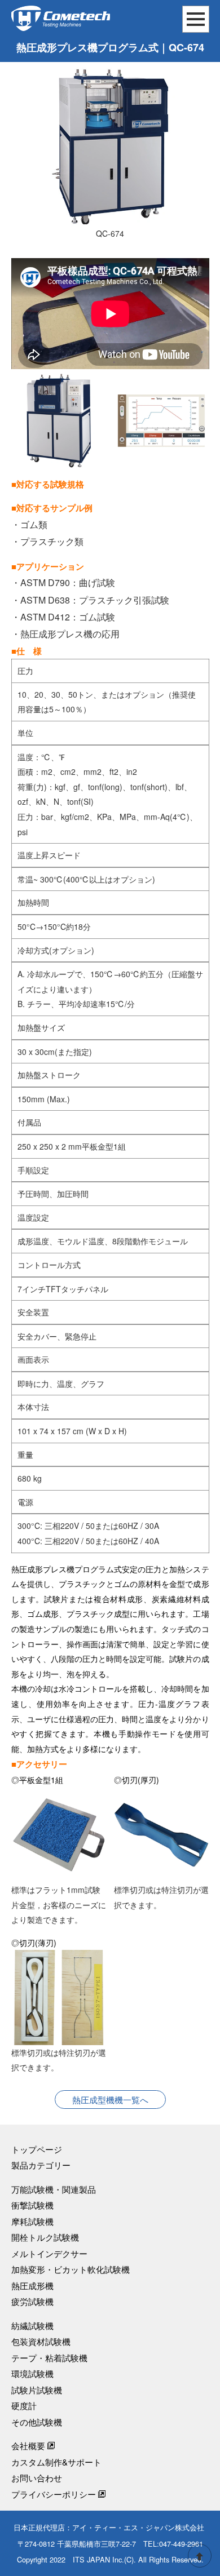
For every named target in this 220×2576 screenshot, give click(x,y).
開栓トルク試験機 (45, 2237)
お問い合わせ (37, 2478)
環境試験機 (32, 2373)
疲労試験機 (32, 2301)
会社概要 (28, 2446)
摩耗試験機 (32, 2221)
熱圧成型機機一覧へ (110, 2100)
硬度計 (24, 2406)
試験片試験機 (37, 2390)
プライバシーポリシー (54, 2494)
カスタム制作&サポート (56, 2462)
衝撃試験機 (32, 2205)
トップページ (37, 2149)
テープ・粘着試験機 (49, 2358)
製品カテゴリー (41, 2165)
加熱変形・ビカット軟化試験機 (71, 2269)
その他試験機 (37, 2422)
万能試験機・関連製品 (54, 2189)
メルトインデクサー (49, 2253)
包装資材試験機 (41, 2341)
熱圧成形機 (32, 2285)
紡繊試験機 (32, 2326)
